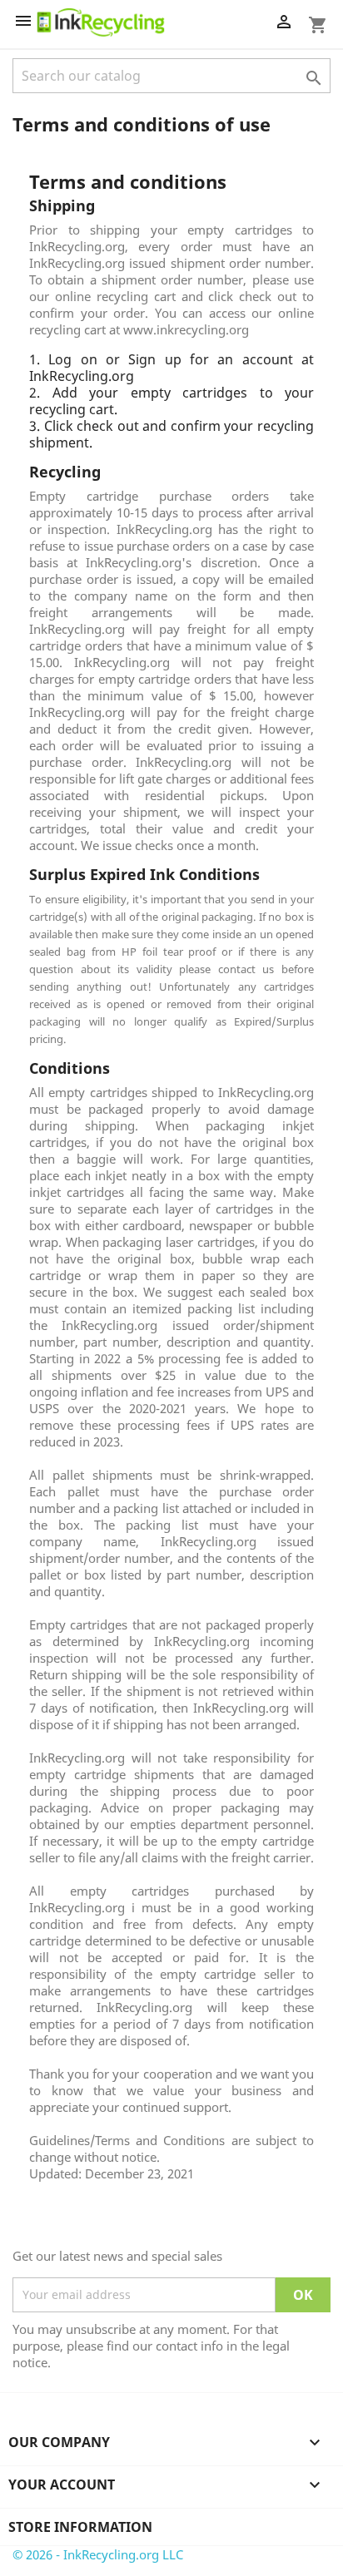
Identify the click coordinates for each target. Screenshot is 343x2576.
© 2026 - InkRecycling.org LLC (98, 2554)
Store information (80, 2527)
